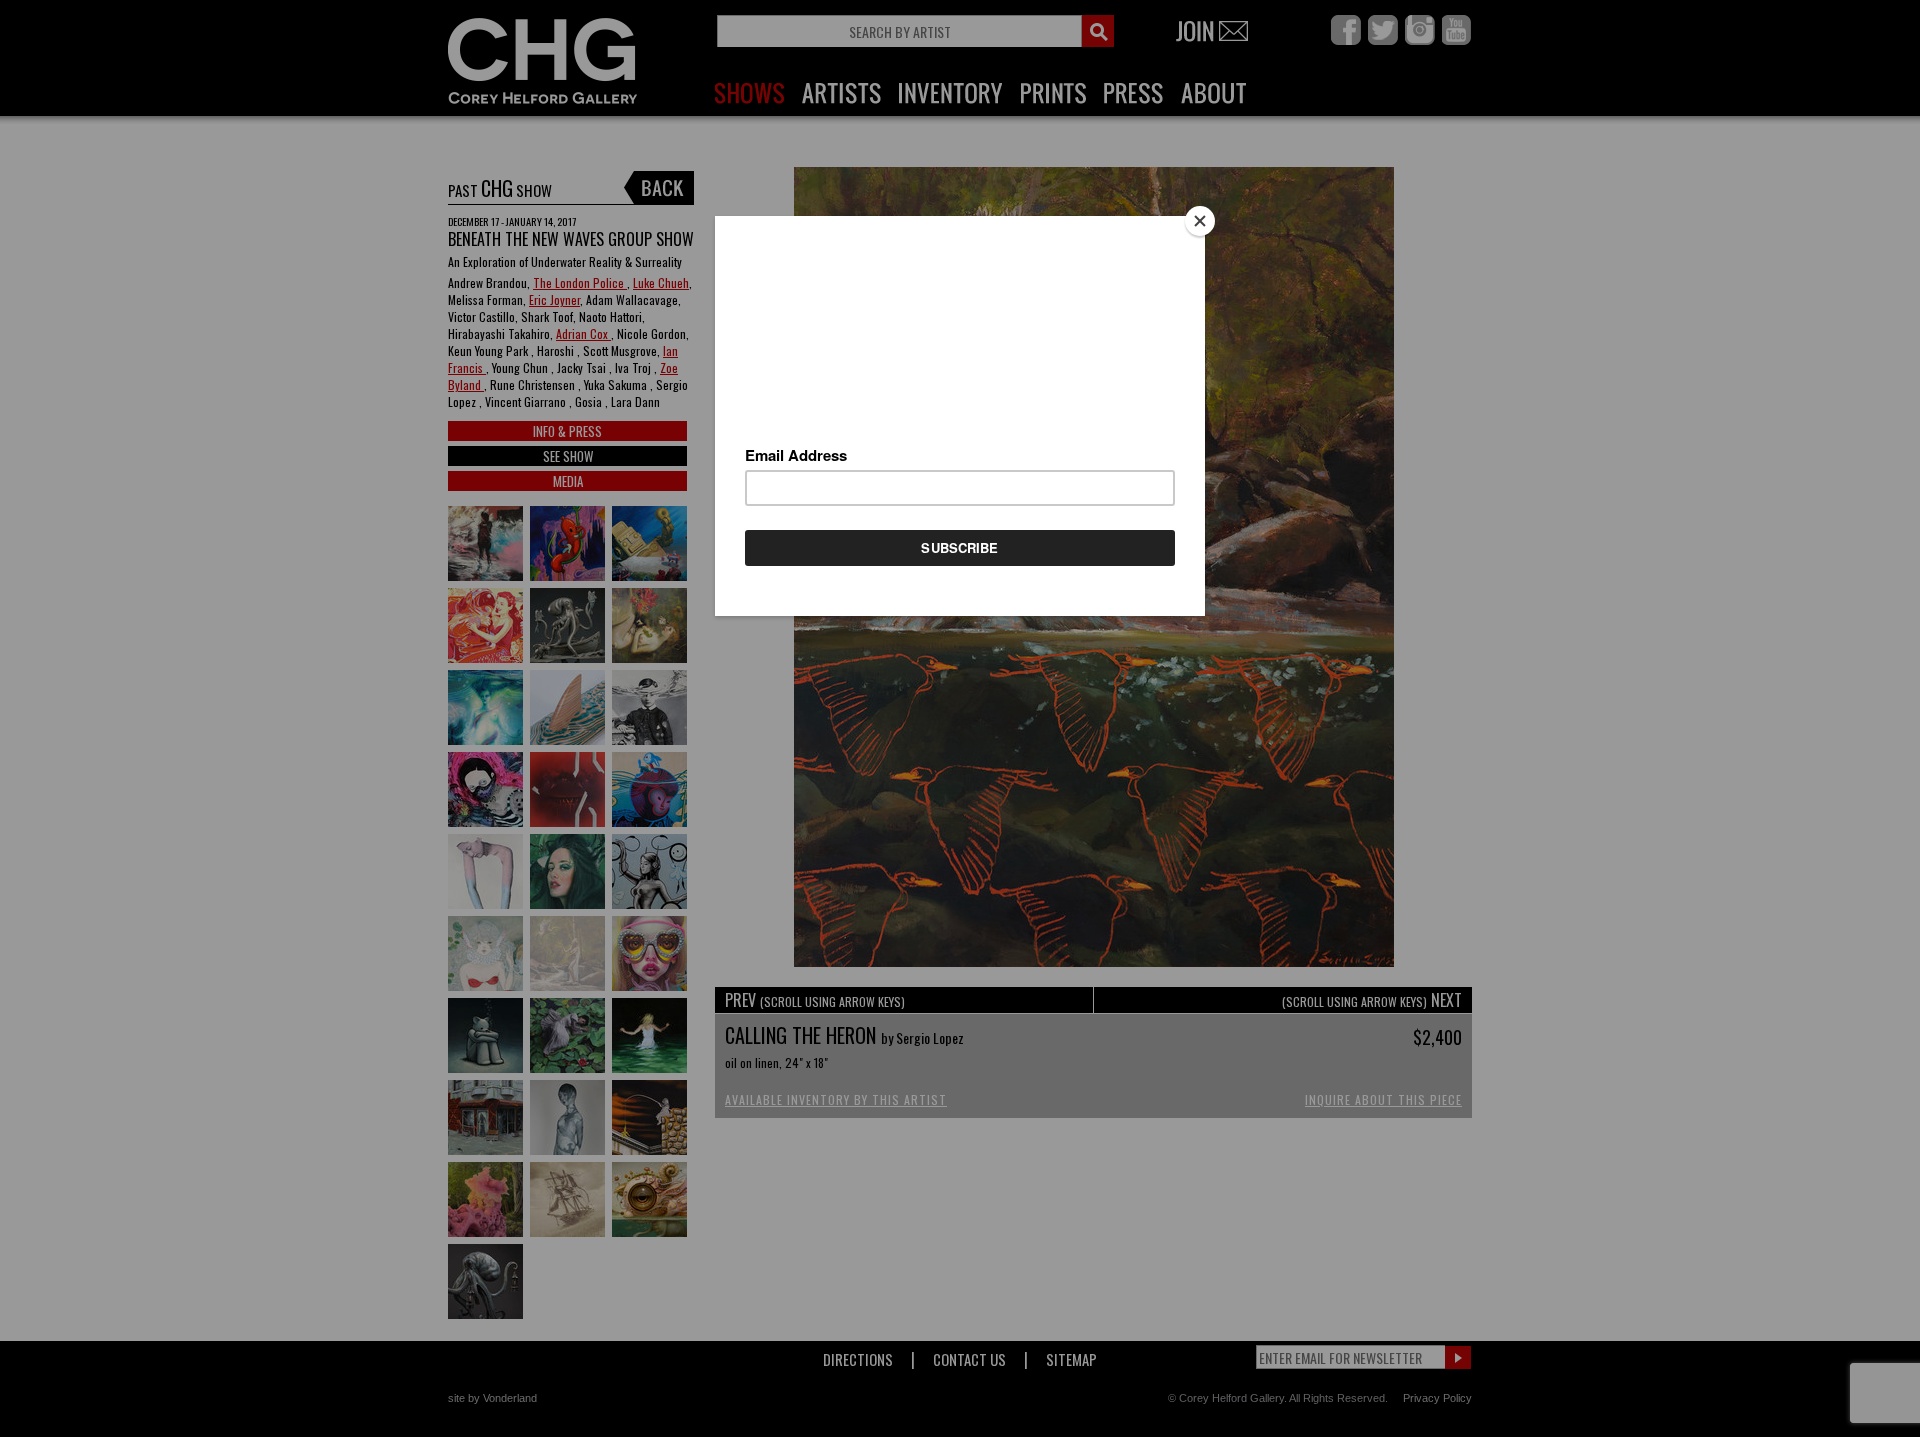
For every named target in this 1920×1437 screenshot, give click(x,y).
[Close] (1200, 221)
